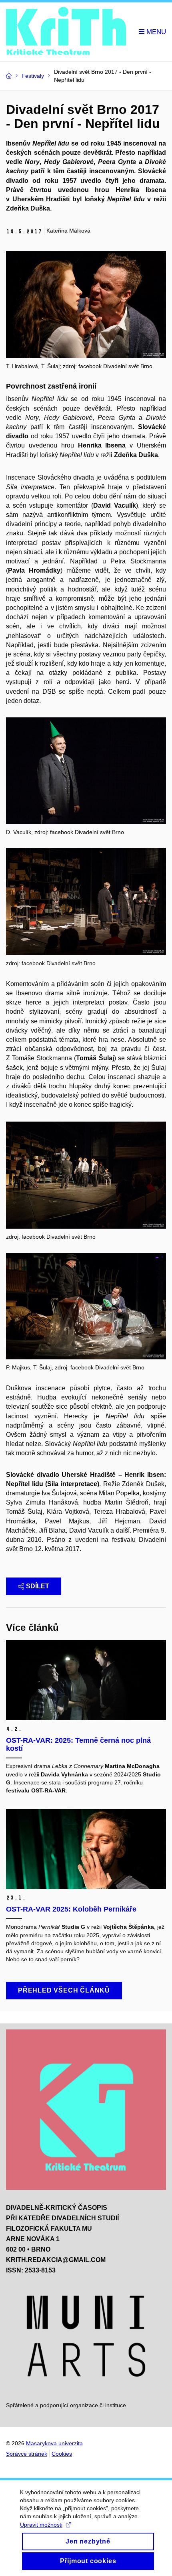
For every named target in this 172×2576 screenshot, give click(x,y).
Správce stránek (27, 2454)
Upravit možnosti (41, 2525)
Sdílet (38, 1586)
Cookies (62, 2454)
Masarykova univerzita (54, 2443)
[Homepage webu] (66, 32)
